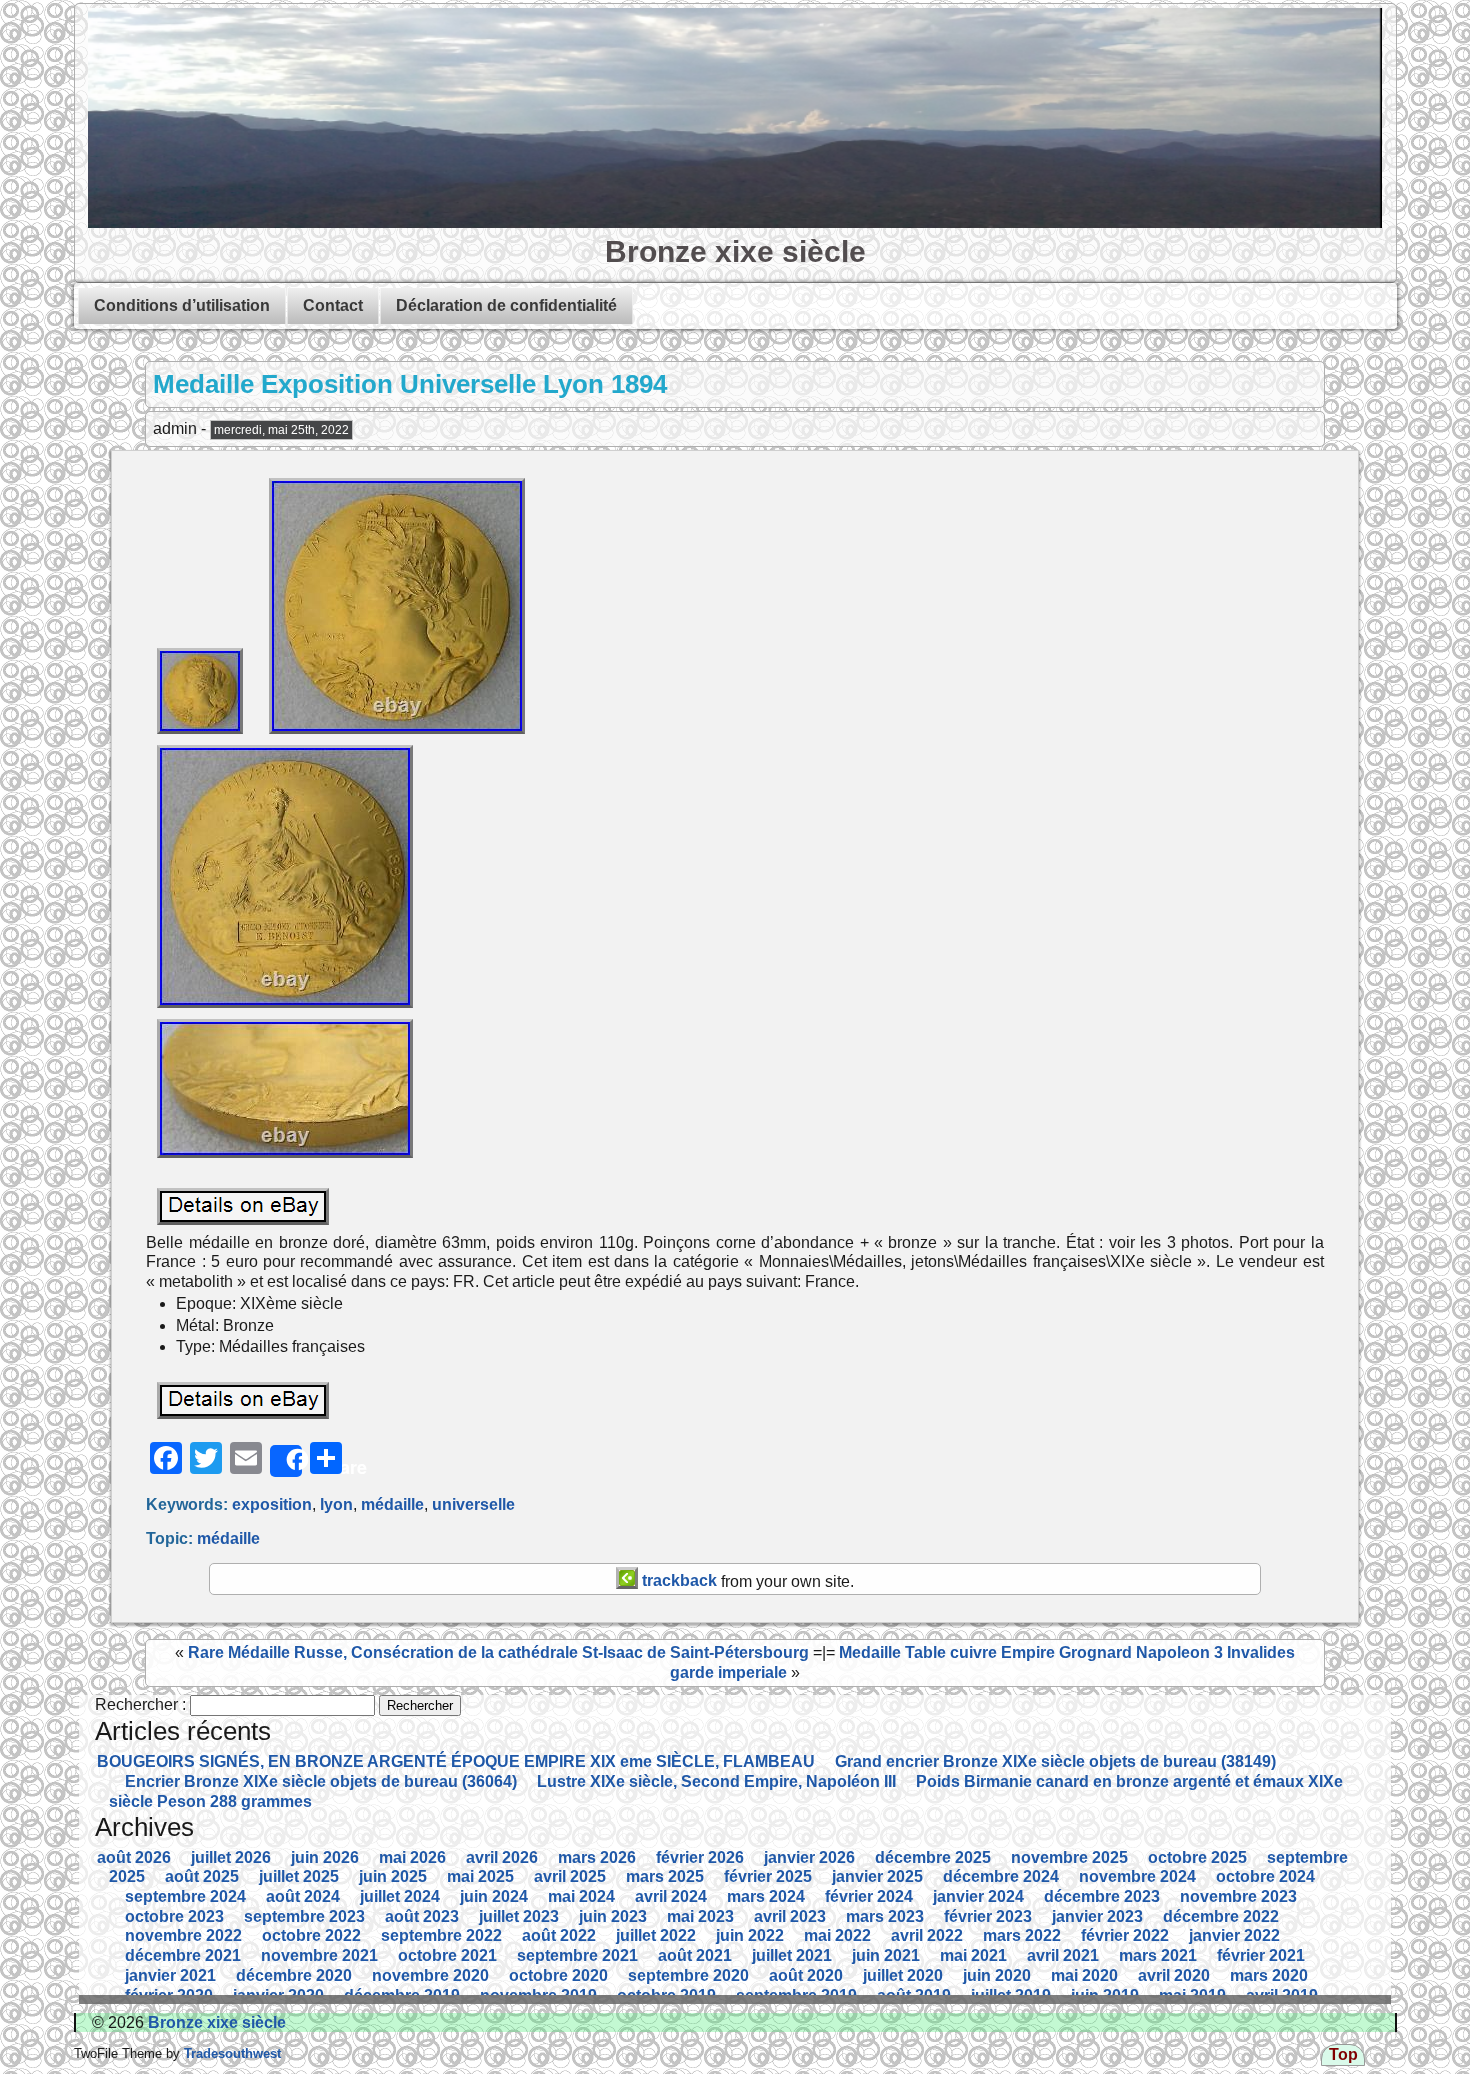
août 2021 (695, 1955)
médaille (392, 1504)
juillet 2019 (1011, 1995)
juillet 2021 (792, 1955)
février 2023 (988, 1916)
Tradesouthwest (230, 2053)
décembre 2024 (1001, 1876)
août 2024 (303, 1896)
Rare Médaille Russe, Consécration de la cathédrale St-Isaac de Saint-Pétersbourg (498, 1652)
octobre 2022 (311, 1935)
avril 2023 (790, 1916)
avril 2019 (1282, 1995)
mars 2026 (597, 1857)
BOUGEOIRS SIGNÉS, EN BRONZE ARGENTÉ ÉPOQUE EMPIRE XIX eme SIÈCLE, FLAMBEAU (456, 1761)
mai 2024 (581, 1896)
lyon (336, 1504)
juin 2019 (1105, 1995)
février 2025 (768, 1876)
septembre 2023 (304, 1916)
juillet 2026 (231, 1857)
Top (1343, 2054)
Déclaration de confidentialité (506, 305)
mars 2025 (665, 1876)
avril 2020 (1174, 1975)
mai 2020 (1084, 1975)
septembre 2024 (185, 1896)
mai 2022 (837, 1935)
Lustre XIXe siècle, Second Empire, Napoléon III (716, 1781)
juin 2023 (613, 1916)
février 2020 (169, 1995)
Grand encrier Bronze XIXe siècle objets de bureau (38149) (1055, 1761)
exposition (272, 1504)
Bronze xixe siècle (735, 251)
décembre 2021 (183, 1955)
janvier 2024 (978, 1896)
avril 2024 (671, 1896)
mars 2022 (1022, 1935)
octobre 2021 (447, 1955)
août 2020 (806, 1975)
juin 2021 (886, 1955)
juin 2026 (325, 1857)
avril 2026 (502, 1857)
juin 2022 (750, 1935)
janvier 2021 (170, 1975)
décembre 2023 (1102, 1896)
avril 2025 (570, 1876)
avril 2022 (927, 1935)
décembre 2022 (1221, 1916)
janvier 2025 (877, 1876)
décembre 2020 (294, 1975)
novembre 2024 (1137, 1876)
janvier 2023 (1097, 1916)
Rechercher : (140, 1704)
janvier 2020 (278, 1995)
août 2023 (422, 1916)
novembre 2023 (1238, 1896)
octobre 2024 (1265, 1876)
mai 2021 (973, 1955)
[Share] (286, 1461)
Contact (333, 305)
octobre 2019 (666, 1995)
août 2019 (914, 1995)
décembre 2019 (402, 1995)
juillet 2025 (299, 1876)
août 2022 (559, 1935)
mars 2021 (1158, 1955)
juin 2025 (393, 1876)
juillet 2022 (656, 1935)
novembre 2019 (538, 1995)
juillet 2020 (903, 1975)
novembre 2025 (1069, 1857)
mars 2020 (1269, 1975)
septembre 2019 (796, 1995)
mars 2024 (766, 1896)
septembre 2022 (441, 1935)
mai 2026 (412, 1857)
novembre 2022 (183, 1935)
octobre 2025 (1197, 1857)
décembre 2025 (933, 1857)
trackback (677, 1580)
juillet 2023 (519, 1916)
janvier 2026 (809, 1857)
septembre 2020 (688, 1975)
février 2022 (1125, 1935)
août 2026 (134, 1857)
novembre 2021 (319, 1955)
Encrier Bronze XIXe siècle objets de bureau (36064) (321, 1781)
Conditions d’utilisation (182, 305)
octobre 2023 (174, 1916)
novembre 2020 (430, 1975)
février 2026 (700, 1857)
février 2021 (1261, 1955)
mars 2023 (885, 1916)
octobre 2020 (558, 1975)
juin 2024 (494, 1896)
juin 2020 (997, 1975)
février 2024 (869, 1896)
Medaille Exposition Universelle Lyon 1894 (410, 384)
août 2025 (202, 1876)
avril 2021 (1063, 1955)
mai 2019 (1192, 1995)
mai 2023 (700, 1916)
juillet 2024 (400, 1896)
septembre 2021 (577, 1955)
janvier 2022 (1234, 1935)
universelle (473, 1504)
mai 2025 (480, 1876)
